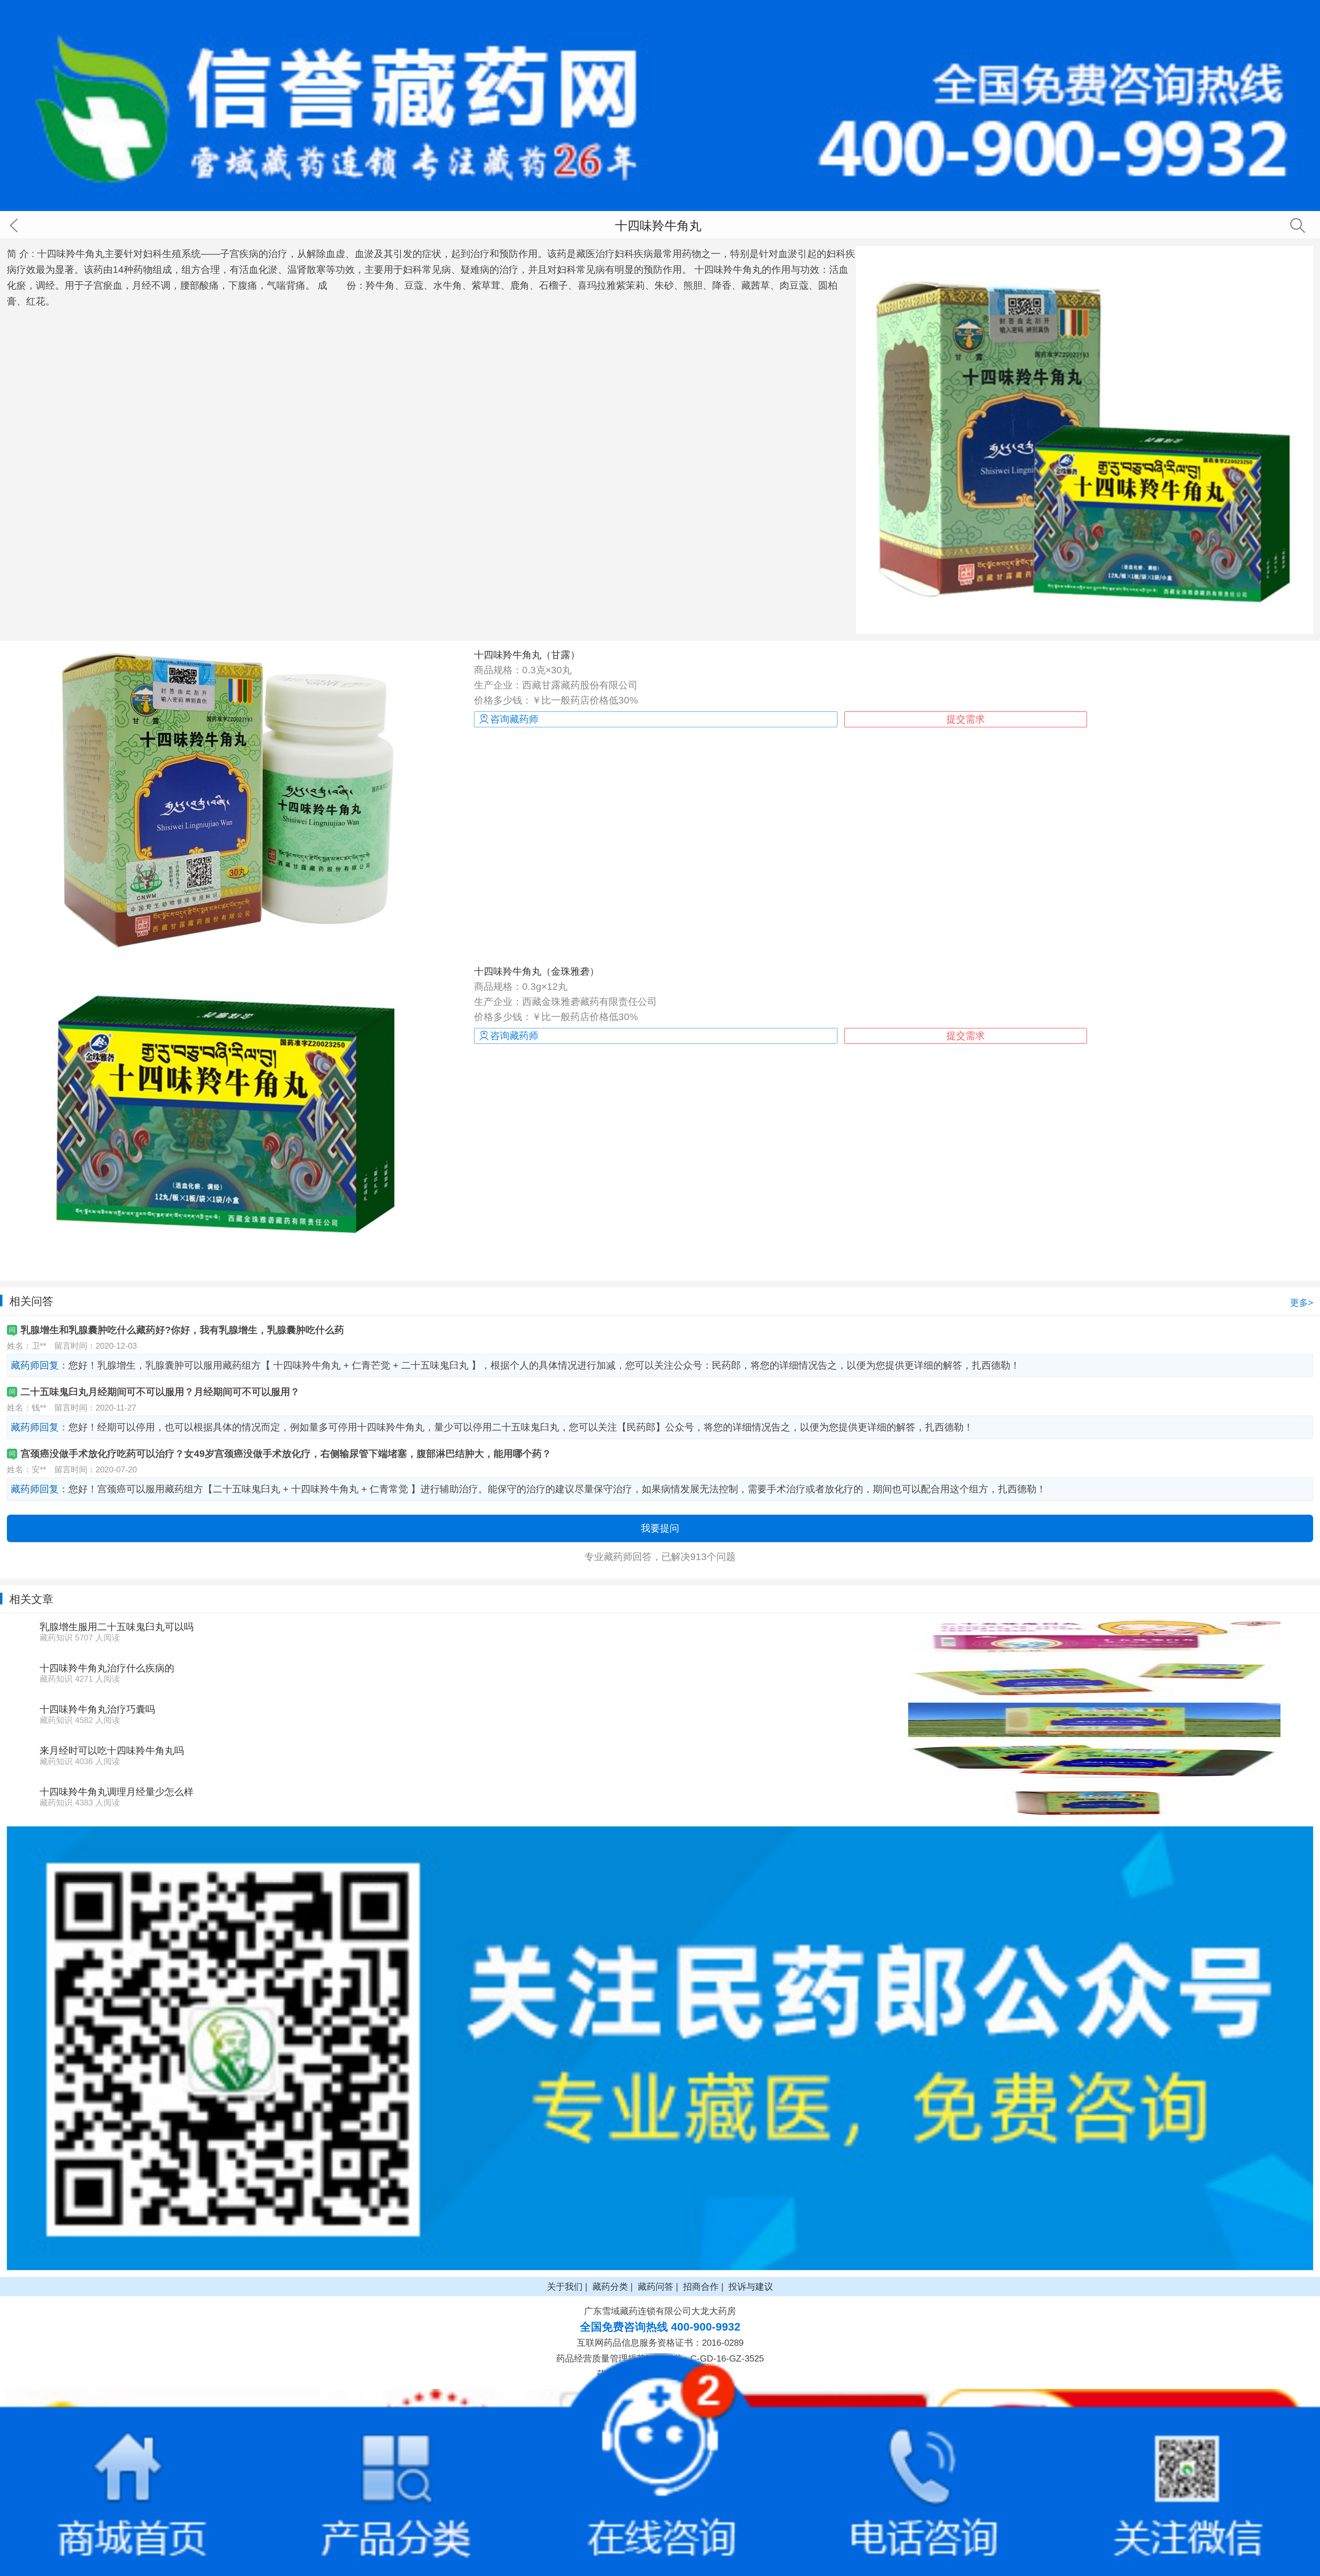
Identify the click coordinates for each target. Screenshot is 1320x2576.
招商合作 (701, 2287)
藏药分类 (610, 2287)
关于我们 (565, 2287)
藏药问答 (656, 2287)
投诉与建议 (751, 2287)
